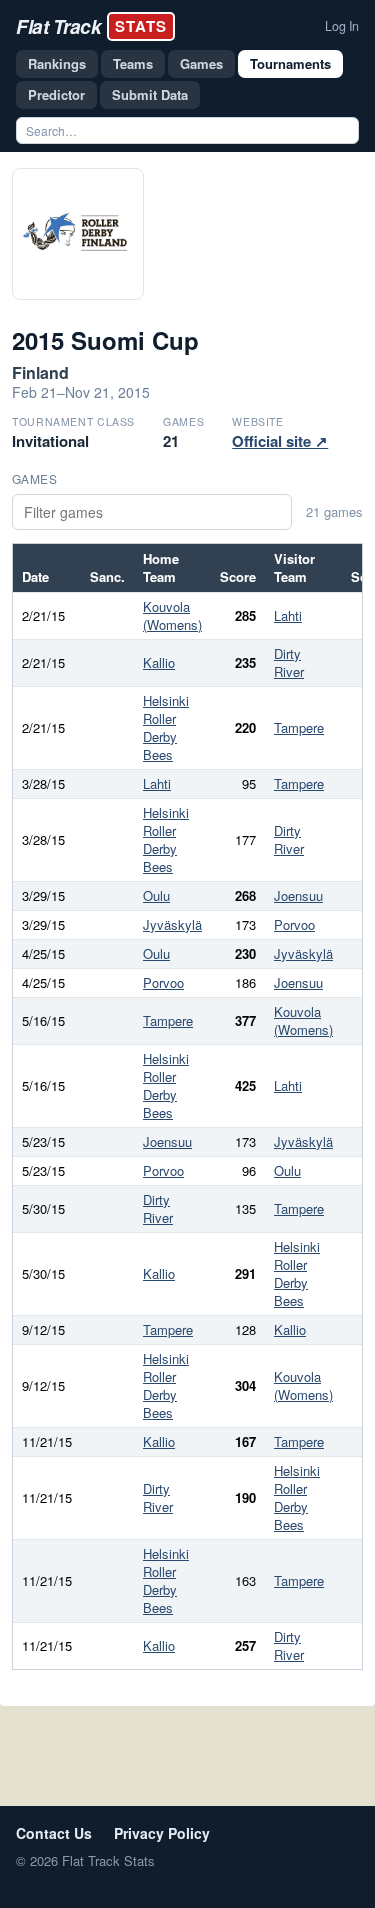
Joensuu (298, 895)
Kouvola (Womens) (172, 615)
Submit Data (150, 94)
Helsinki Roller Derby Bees (166, 727)
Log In (342, 26)
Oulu (156, 895)
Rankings (57, 63)
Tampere (299, 727)
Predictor (56, 94)
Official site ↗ (280, 441)
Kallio (159, 662)
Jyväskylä (172, 924)
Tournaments (290, 63)
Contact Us (54, 1833)
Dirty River (289, 662)
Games (201, 63)
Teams (133, 63)
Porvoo (294, 924)
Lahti (288, 615)
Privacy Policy (162, 1833)
